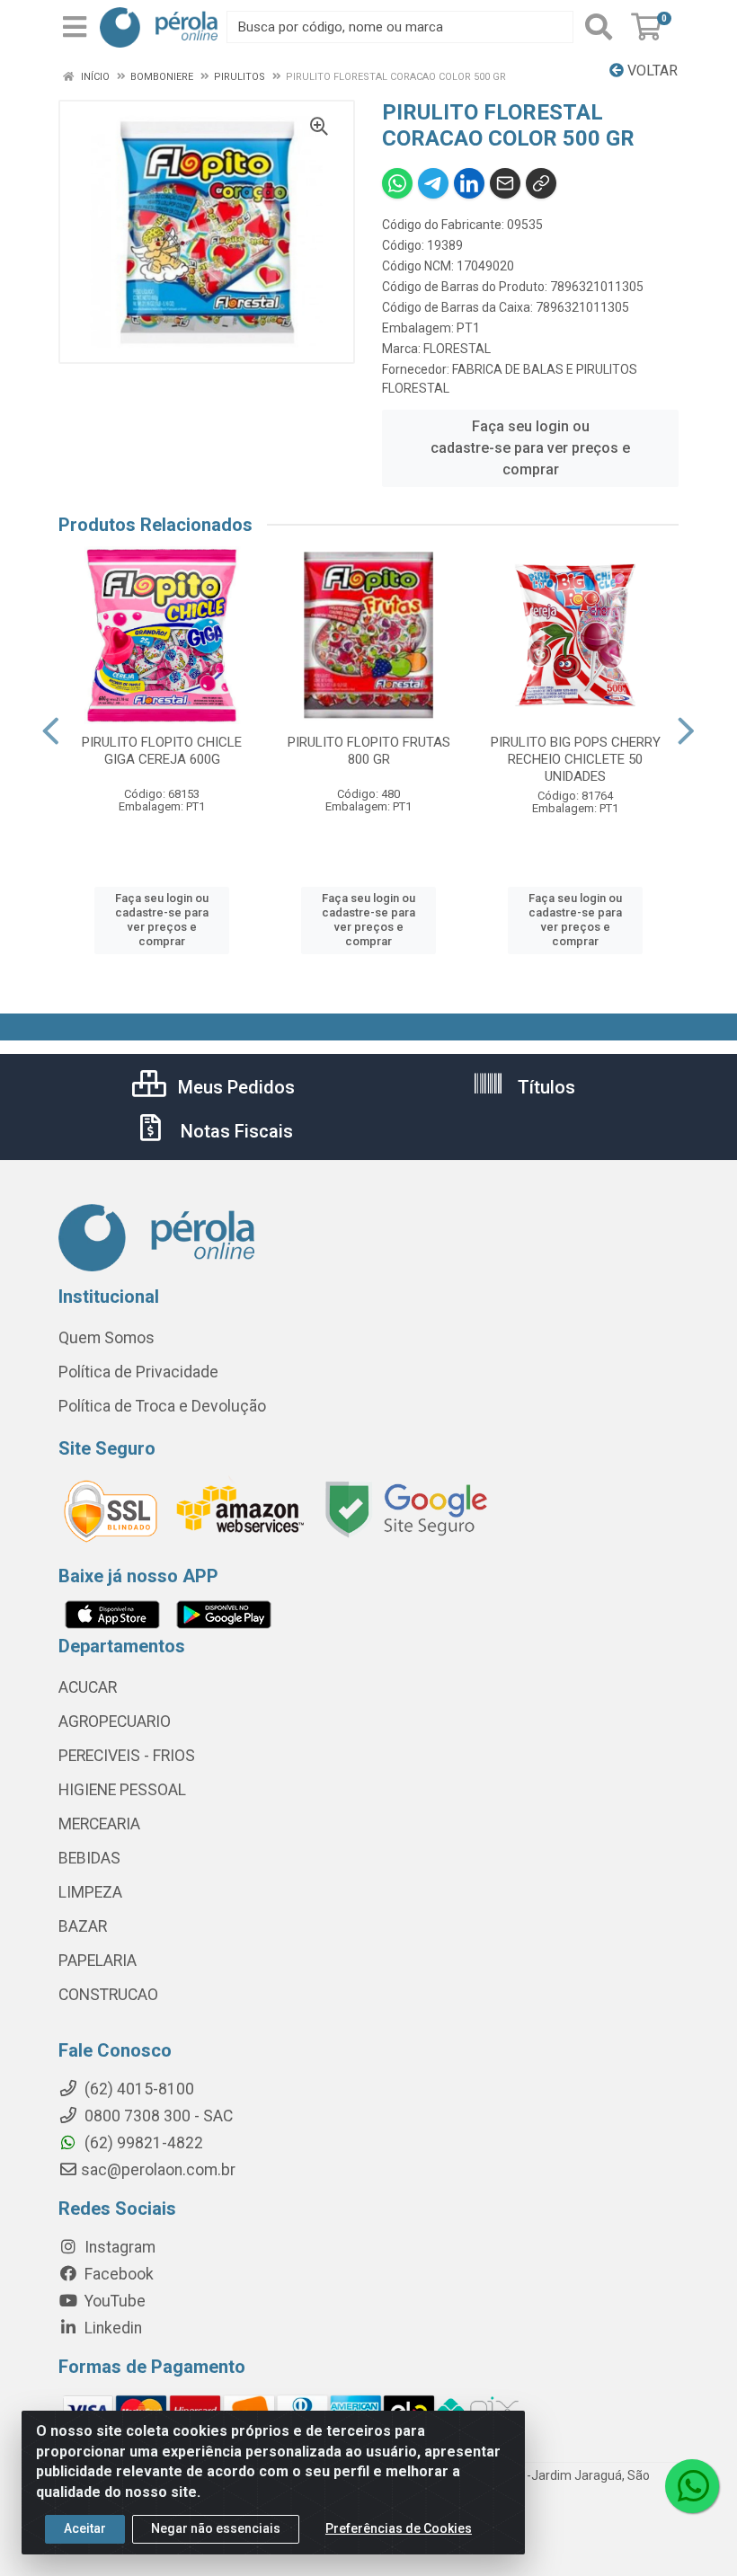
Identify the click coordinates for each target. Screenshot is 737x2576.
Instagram (118, 2247)
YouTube (113, 2301)
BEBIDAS (89, 1858)
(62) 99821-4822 (142, 2143)
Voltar (651, 71)
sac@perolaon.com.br (158, 2170)
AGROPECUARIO (115, 1722)
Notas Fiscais (235, 1131)
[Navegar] (51, 731)
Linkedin (111, 2328)
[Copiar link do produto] (541, 183)
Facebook (117, 2274)
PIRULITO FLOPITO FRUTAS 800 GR (369, 751)
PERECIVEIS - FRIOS (127, 1756)
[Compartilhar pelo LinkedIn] (469, 183)
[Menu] (75, 27)
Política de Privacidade (138, 1372)
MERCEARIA (99, 1824)
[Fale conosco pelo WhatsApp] (692, 2486)
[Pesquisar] (599, 27)
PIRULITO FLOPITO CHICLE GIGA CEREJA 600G (162, 751)
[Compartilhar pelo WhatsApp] (397, 183)
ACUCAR (88, 1687)
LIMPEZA (90, 1892)
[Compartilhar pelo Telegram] (433, 183)
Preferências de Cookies (399, 2528)
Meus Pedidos (234, 1087)
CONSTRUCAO (108, 1995)
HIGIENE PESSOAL (122, 1790)
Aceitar (85, 2528)
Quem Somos (107, 1338)
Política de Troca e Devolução (162, 1406)
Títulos (544, 1087)
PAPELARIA (98, 1961)
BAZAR (83, 1926)
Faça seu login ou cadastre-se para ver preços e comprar (530, 448)
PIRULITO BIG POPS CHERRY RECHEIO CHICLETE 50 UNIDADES (576, 759)
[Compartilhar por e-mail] (505, 183)
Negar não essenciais (216, 2528)
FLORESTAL (457, 349)
